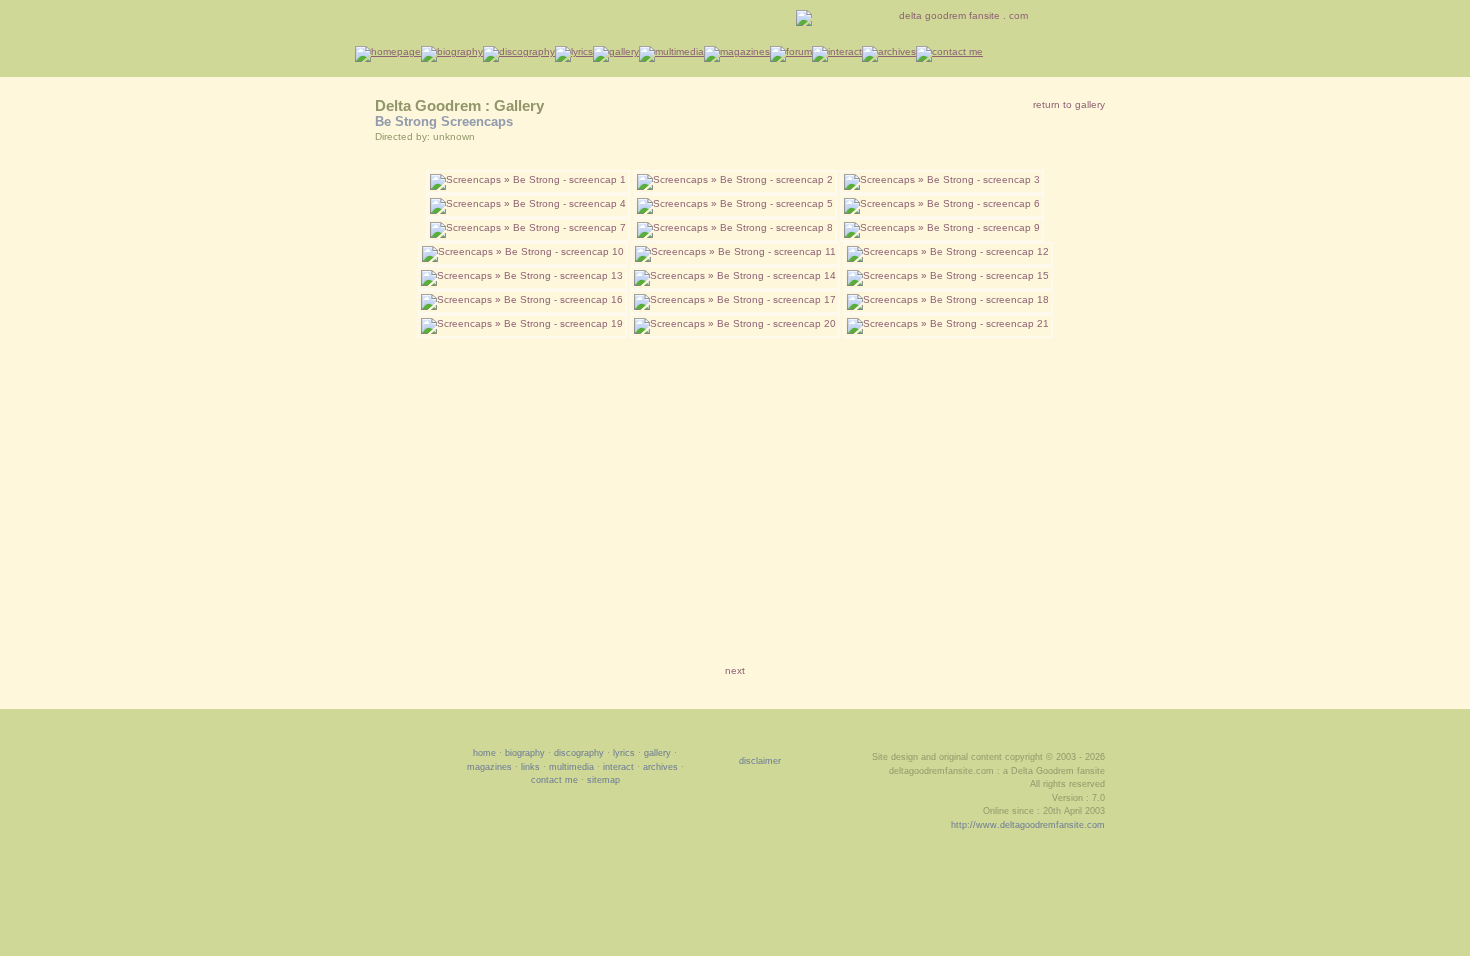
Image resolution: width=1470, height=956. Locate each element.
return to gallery (1069, 104)
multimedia (571, 767)
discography (579, 753)
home (484, 753)
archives (660, 767)
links (530, 767)
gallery (657, 753)
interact (618, 767)
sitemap (603, 780)
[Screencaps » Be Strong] (528, 179)
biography (525, 753)
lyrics (624, 753)
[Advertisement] (735, 488)
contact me (554, 780)
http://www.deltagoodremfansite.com (1028, 825)
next (735, 670)
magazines (489, 767)
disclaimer (760, 761)
